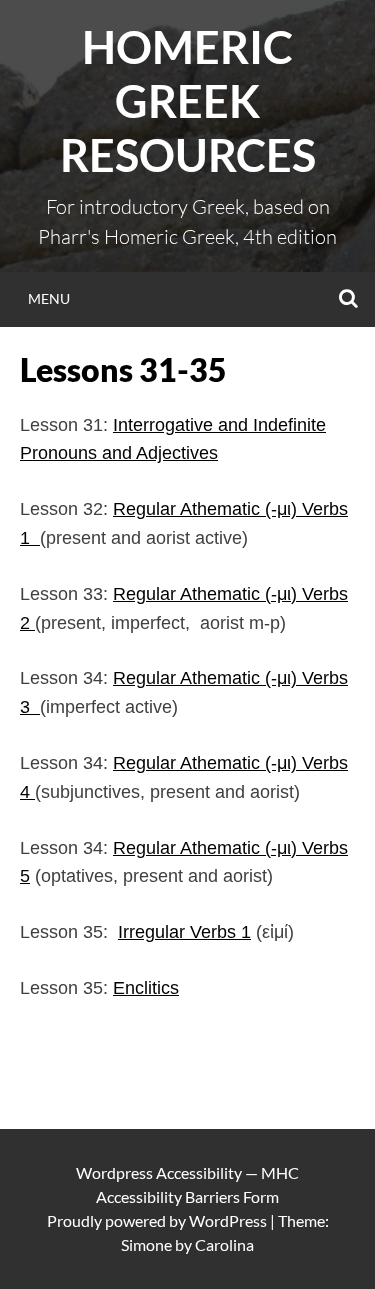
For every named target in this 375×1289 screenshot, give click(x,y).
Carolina (224, 1244)
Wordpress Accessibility (159, 1172)
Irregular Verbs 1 (184, 932)
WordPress (228, 1220)
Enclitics (146, 988)
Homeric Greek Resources (188, 101)
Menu (49, 298)
